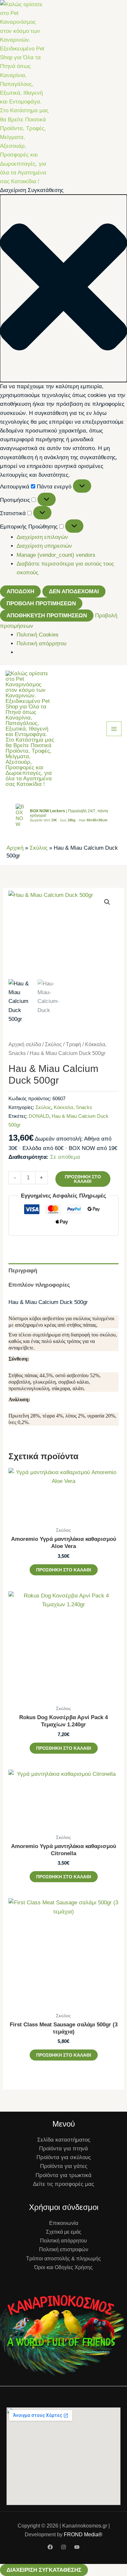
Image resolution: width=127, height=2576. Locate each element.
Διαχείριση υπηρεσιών (44, 546)
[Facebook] (50, 2547)
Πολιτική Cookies (38, 635)
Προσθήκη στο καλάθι (83, 1179)
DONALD (39, 1116)
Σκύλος (39, 848)
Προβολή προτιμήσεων (41, 603)
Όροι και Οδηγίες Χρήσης (63, 2267)
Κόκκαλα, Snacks (73, 1107)
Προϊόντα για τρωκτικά (63, 2175)
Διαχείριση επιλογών (42, 537)
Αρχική (15, 848)
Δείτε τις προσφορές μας (63, 2184)
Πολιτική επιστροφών (64, 2249)
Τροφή (73, 1044)
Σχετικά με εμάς (64, 2232)
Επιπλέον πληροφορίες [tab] (39, 1285)
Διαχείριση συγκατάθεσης (44, 2570)
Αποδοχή (20, 591)
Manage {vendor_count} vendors (56, 555)
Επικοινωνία (64, 2223)
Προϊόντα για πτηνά (63, 2149)
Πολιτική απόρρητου (42, 644)
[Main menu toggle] (114, 729)
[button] (63, 288)
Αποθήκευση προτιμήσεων (47, 616)
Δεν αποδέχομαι (74, 591)
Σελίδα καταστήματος (64, 2140)
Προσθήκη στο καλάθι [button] (64, 1570)
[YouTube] (77, 2547)
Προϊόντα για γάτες (64, 2166)
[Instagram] (63, 2547)
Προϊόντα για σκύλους (64, 2157)
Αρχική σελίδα (25, 1044)
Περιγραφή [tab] (23, 1271)
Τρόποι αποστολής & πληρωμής (63, 2259)
